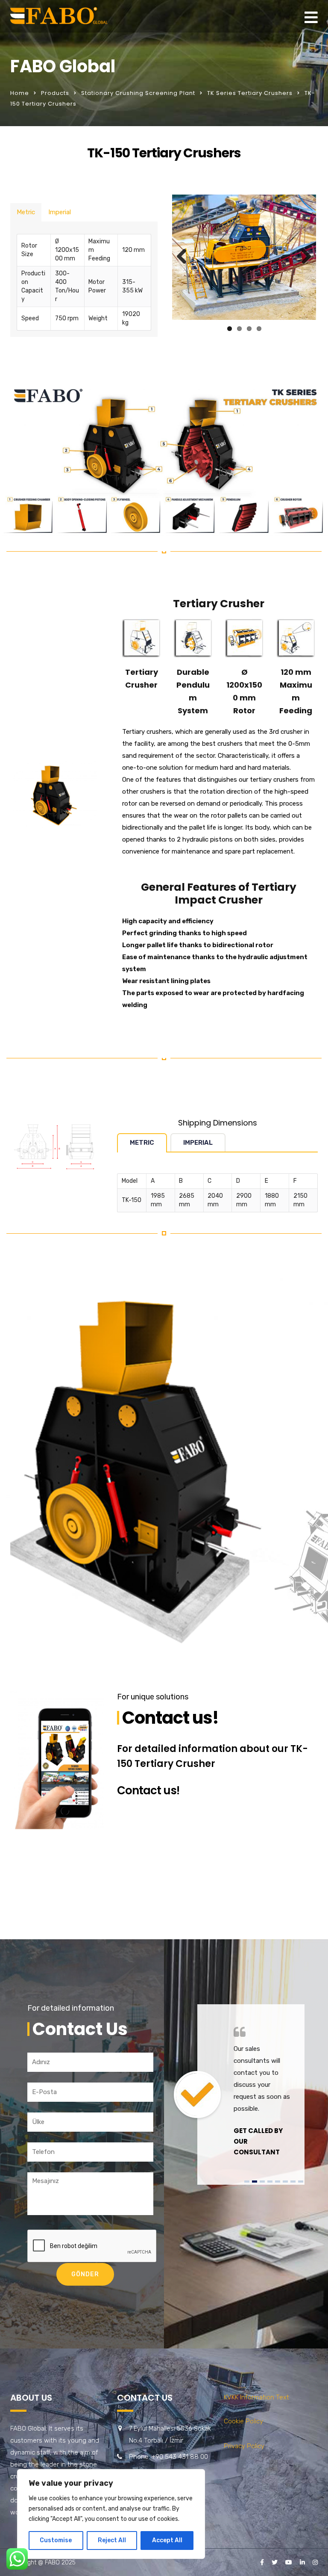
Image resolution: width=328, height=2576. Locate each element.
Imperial (60, 212)
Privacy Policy (244, 2446)
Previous (185, 257)
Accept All (167, 2540)
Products (55, 93)
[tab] (26, 212)
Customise (56, 2540)
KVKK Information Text (256, 2397)
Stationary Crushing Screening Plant (138, 93)
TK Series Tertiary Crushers (250, 93)
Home (20, 93)
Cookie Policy (243, 2421)
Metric (26, 212)
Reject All (112, 2540)
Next (303, 257)
